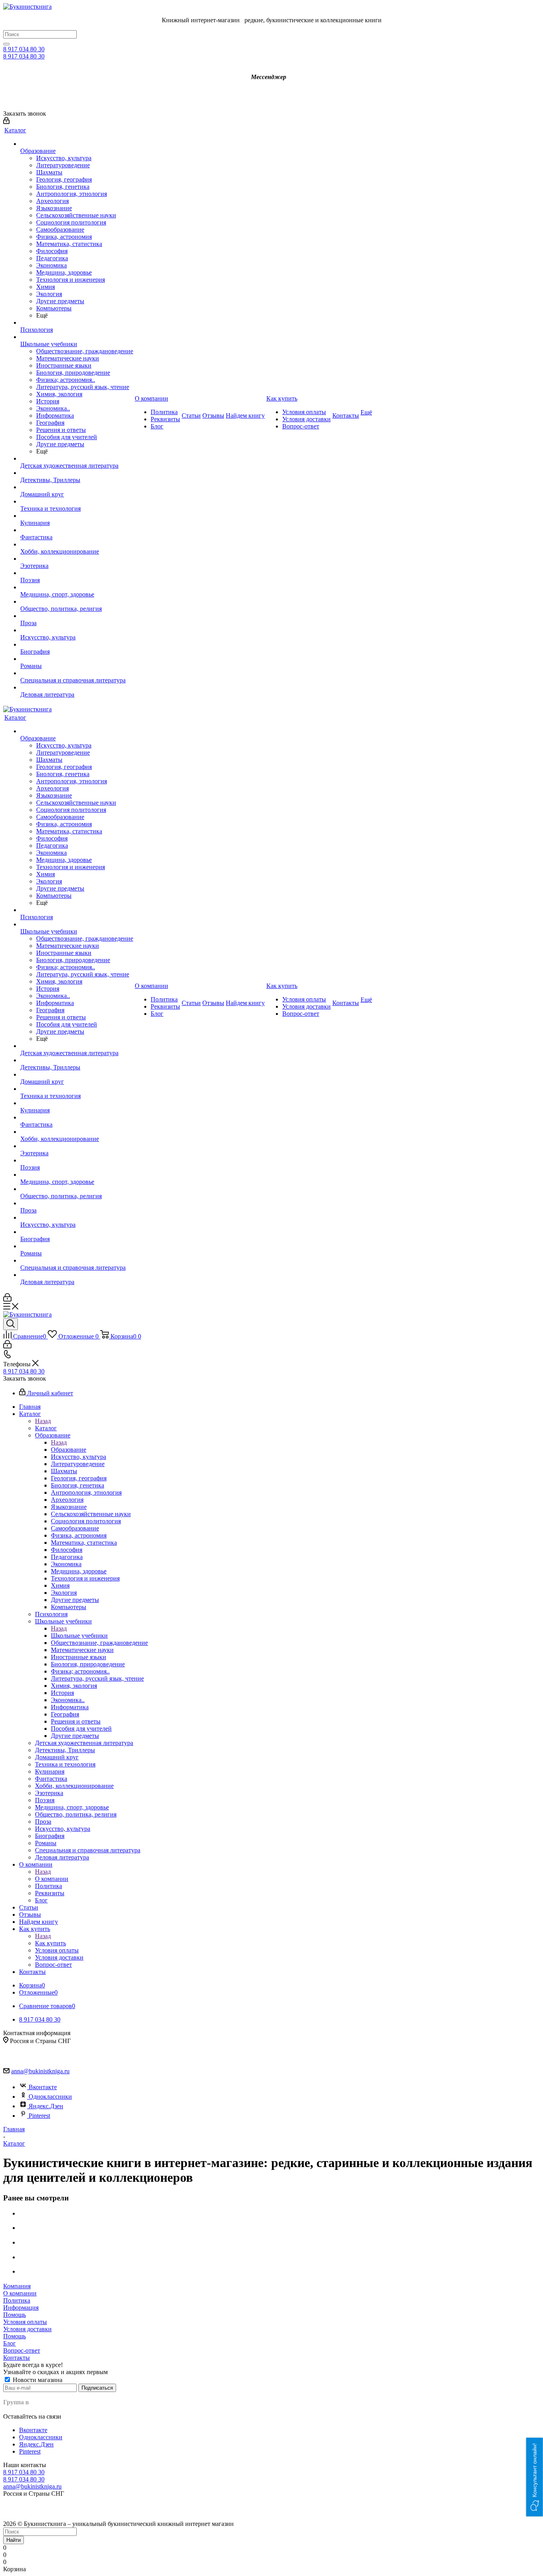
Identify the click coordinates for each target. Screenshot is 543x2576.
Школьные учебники (79, 1636)
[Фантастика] (77, 530)
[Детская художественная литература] (77, 459)
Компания (17, 2286)
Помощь (15, 2315)
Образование (69, 1450)
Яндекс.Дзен (46, 2106)
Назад (43, 1421)
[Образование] (77, 144)
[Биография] (77, 645)
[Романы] (77, 659)
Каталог (46, 1428)
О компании (52, 1879)
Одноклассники (50, 2097)
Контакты (16, 2358)
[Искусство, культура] (77, 630)
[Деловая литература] (77, 688)
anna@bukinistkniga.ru (40, 2071)
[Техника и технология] (77, 502)
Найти (14, 2540)
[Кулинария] (77, 516)
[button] (535, 2477)
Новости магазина (37, 2380)
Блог (10, 2343)
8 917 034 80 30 (24, 49)
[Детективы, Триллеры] (77, 473)
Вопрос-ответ (22, 2350)
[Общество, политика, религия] (77, 602)
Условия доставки (27, 2329)
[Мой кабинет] (6, 122)
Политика (17, 2300)
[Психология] (77, 323)
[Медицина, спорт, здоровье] (77, 587)
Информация (21, 2308)
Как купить (50, 1943)
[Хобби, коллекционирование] (77, 544)
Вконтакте (43, 2087)
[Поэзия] (77, 573)
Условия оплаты (25, 2322)
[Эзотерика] (77, 559)
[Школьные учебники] (77, 337)
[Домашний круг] (77, 487)
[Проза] (77, 616)
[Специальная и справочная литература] (77, 673)
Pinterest (39, 2116)
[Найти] (6, 44)
